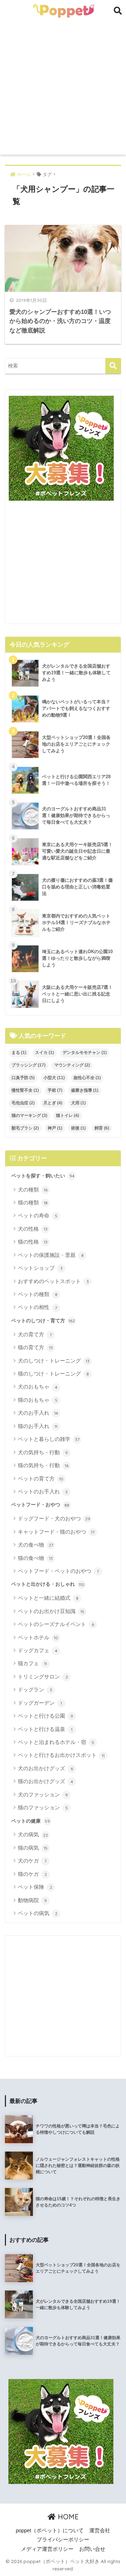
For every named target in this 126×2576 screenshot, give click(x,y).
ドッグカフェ (38, 1650)
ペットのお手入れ (43, 1491)
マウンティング (72, 1065)
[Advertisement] (63, 88)
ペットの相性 (37, 1307)
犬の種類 (33, 1190)
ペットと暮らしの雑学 (49, 1439)
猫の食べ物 (35, 1558)
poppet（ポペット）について (50, 2531)
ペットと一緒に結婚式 (48, 1598)
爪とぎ (53, 1103)
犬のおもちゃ (38, 1386)
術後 (78, 1128)
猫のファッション (43, 1807)
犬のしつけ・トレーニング (54, 1361)
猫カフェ (32, 1663)
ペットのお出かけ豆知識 (51, 1611)
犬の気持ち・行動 (43, 1452)
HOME (67, 2517)
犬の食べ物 (36, 1545)
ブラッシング (29, 1065)
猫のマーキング (29, 1115)
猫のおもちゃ (38, 1400)
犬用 (78, 1103)
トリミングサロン (43, 1677)
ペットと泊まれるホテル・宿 (56, 1742)
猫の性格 (33, 1242)
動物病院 (32, 1900)
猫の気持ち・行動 (43, 1465)
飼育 (102, 1128)
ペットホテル (38, 1637)
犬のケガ (32, 1861)
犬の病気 (33, 1834)
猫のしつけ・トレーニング (53, 1374)
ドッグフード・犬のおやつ (54, 1518)
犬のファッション (43, 1794)
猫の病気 (33, 1848)
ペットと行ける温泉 (45, 1729)
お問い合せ (92, 2549)
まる (19, 1053)
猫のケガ (32, 1874)
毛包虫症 (23, 1103)
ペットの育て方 (41, 1479)
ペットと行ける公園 (45, 1716)
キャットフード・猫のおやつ (56, 1532)
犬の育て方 (35, 1334)
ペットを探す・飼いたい (43, 1176)
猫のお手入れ (38, 1426)
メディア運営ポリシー (47, 2549)
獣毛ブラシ (25, 1128)
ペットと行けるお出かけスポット (61, 1755)
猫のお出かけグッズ (45, 1781)
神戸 (55, 1128)
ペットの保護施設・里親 (51, 1255)
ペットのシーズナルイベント (56, 1624)
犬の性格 (33, 1229)
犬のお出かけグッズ (45, 1768)
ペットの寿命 (38, 1215)
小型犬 (54, 1078)
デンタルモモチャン (85, 1053)
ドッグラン (35, 1690)
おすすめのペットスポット (53, 1281)
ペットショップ (40, 1268)
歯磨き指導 (85, 1090)
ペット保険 (35, 1887)
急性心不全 (87, 1078)
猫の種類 (33, 1202)
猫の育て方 (35, 1347)
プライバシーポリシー (63, 2540)
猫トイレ (68, 1115)
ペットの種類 (38, 1294)
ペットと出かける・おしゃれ (48, 1584)
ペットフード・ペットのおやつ (58, 1571)
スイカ (44, 1053)
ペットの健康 (31, 1821)
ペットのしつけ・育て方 (43, 1321)
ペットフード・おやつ (40, 1505)
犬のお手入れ (38, 1413)
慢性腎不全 (25, 1090)
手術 (55, 1090)
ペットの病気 (38, 1913)
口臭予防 (23, 1078)
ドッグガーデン (40, 1703)
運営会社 (100, 2531)
